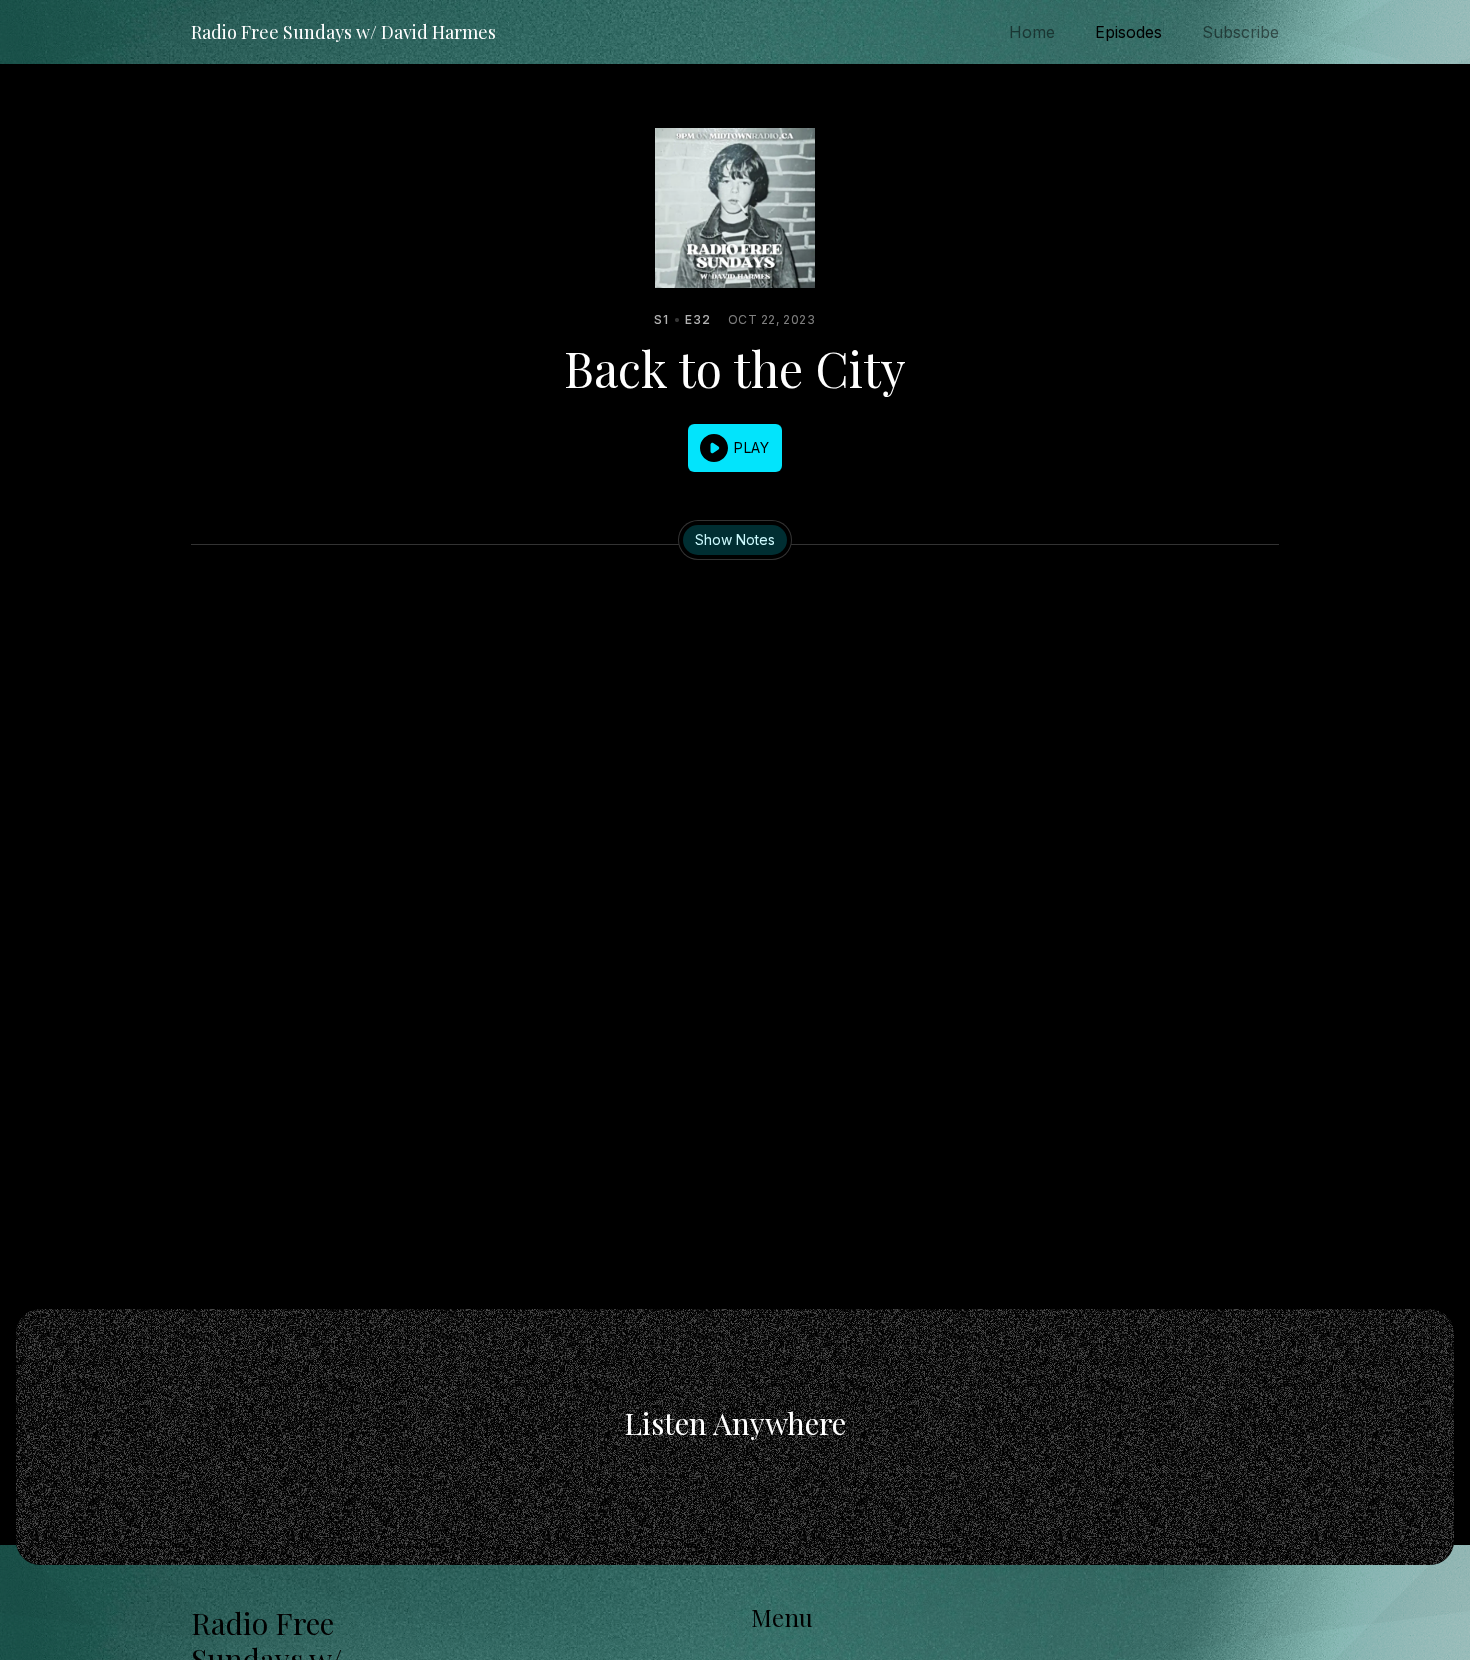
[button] (735, 448)
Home (1032, 32)
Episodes (1128, 32)
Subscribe (1240, 32)
